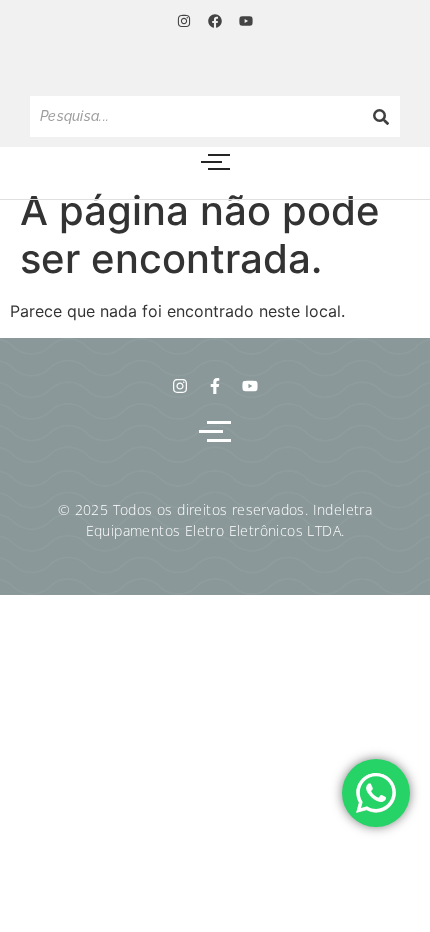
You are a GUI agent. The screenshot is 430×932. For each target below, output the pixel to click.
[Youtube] (246, 21)
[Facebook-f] (215, 386)
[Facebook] (215, 21)
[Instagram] (183, 21)
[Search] (381, 116)
